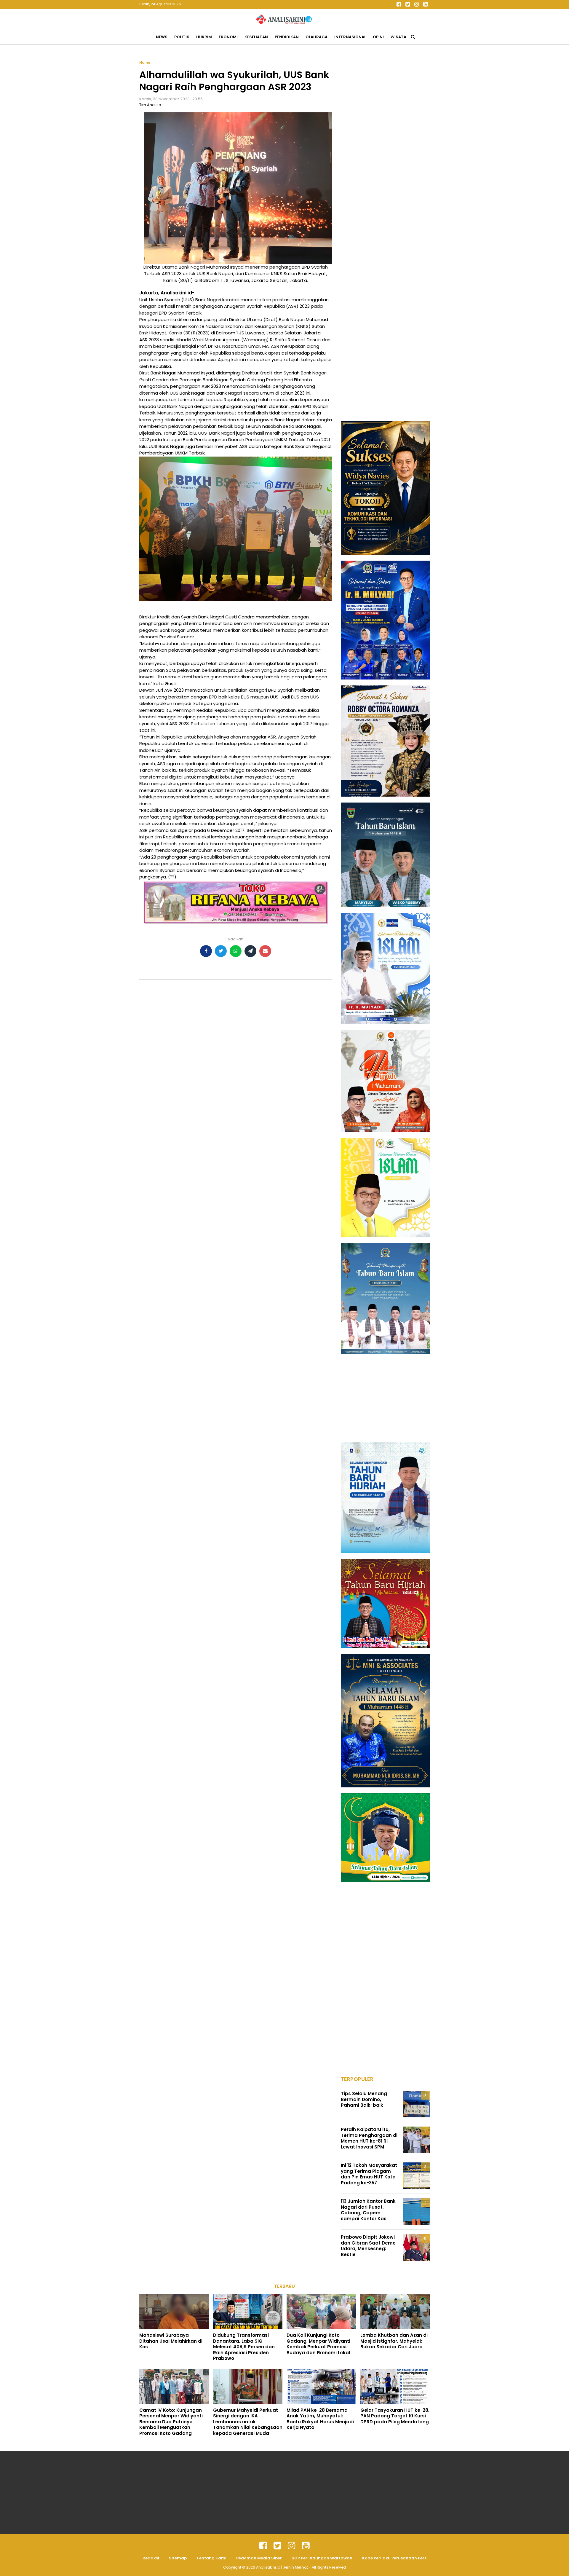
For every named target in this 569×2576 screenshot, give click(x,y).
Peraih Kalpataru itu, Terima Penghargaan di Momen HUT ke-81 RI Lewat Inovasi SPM (369, 2138)
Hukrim (204, 37)
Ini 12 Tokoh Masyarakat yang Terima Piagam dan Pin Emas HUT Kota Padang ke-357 (369, 2174)
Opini (378, 37)
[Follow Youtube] (425, 4)
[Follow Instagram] (416, 4)
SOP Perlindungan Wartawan (322, 2558)
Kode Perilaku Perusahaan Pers (394, 2558)
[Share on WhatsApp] (236, 951)
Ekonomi (228, 37)
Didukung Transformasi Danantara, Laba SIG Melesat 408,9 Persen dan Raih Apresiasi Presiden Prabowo (244, 2347)
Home (145, 62)
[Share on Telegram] (250, 951)
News (162, 37)
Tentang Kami (211, 2558)
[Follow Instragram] (292, 2546)
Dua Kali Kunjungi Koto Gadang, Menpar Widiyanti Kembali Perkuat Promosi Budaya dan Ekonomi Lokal (318, 2344)
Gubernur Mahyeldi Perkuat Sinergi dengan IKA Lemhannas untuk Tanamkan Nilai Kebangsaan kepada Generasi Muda (248, 2422)
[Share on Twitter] (221, 951)
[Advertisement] (385, 149)
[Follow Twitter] (407, 4)
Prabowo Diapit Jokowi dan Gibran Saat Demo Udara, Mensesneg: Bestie (368, 2246)
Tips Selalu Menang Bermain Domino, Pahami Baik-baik (364, 2099)
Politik (182, 37)
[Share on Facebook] (206, 951)
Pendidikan (287, 37)
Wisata (398, 37)
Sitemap (178, 2558)
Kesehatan (256, 37)
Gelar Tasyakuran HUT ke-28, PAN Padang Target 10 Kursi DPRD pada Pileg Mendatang (395, 2416)
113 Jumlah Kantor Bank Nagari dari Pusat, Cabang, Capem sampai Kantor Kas (368, 2210)
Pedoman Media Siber (259, 2558)
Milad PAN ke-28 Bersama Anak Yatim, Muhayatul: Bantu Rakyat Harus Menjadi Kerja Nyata (320, 2419)
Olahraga (317, 37)
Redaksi (151, 2558)
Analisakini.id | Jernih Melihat (282, 2567)
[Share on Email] (265, 951)
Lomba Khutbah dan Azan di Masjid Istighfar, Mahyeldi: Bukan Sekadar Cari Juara (394, 2341)
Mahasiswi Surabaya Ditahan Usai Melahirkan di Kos (171, 2341)
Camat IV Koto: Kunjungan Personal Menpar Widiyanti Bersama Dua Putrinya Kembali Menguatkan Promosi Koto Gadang (171, 2422)
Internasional (350, 37)
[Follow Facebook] (399, 4)
